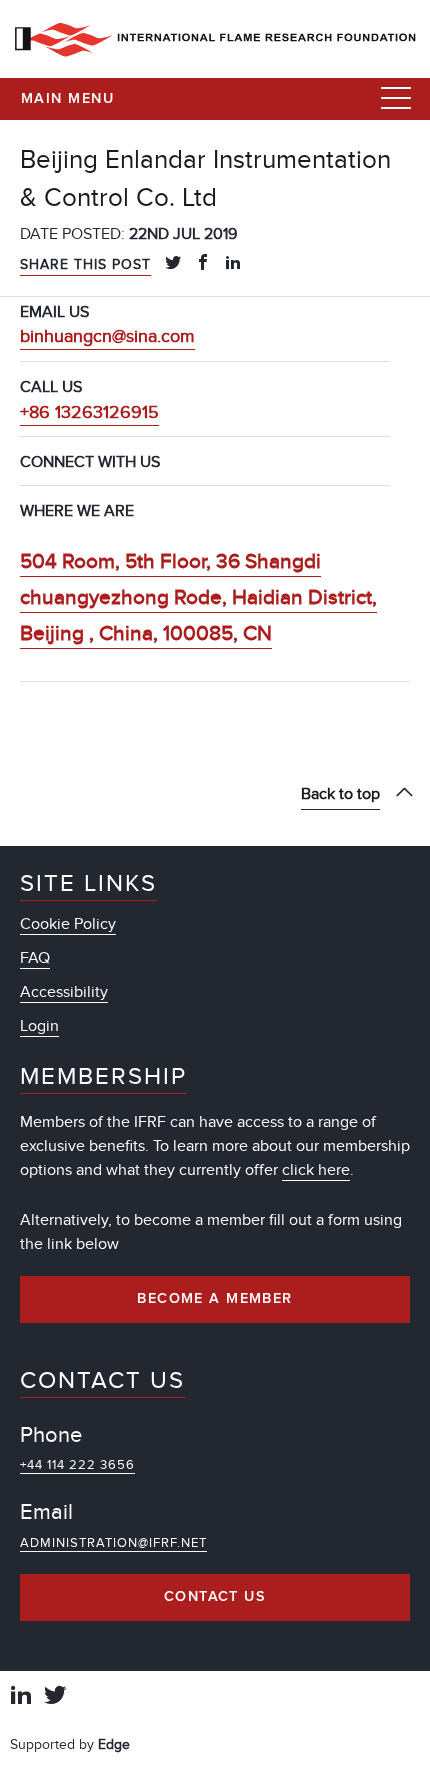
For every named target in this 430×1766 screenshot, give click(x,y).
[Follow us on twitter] (55, 1697)
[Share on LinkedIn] (233, 264)
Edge (114, 1744)
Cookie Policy (68, 924)
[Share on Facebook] (203, 264)
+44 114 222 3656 (77, 1465)
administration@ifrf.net (113, 1543)
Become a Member (215, 1299)
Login (39, 1026)
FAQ (35, 958)
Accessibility (64, 992)
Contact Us (215, 1597)
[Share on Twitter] (173, 264)
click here (316, 1170)
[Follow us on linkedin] (21, 1697)
